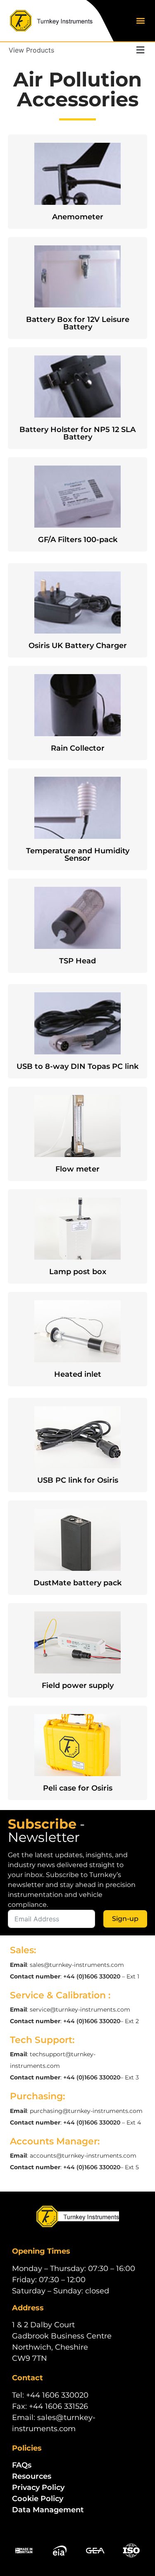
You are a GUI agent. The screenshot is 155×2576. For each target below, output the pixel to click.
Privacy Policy (38, 2487)
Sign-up (125, 1919)
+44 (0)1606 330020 (92, 1976)
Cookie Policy (38, 2499)
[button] (140, 21)
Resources (32, 2476)
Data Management (48, 2510)
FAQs (22, 2465)
